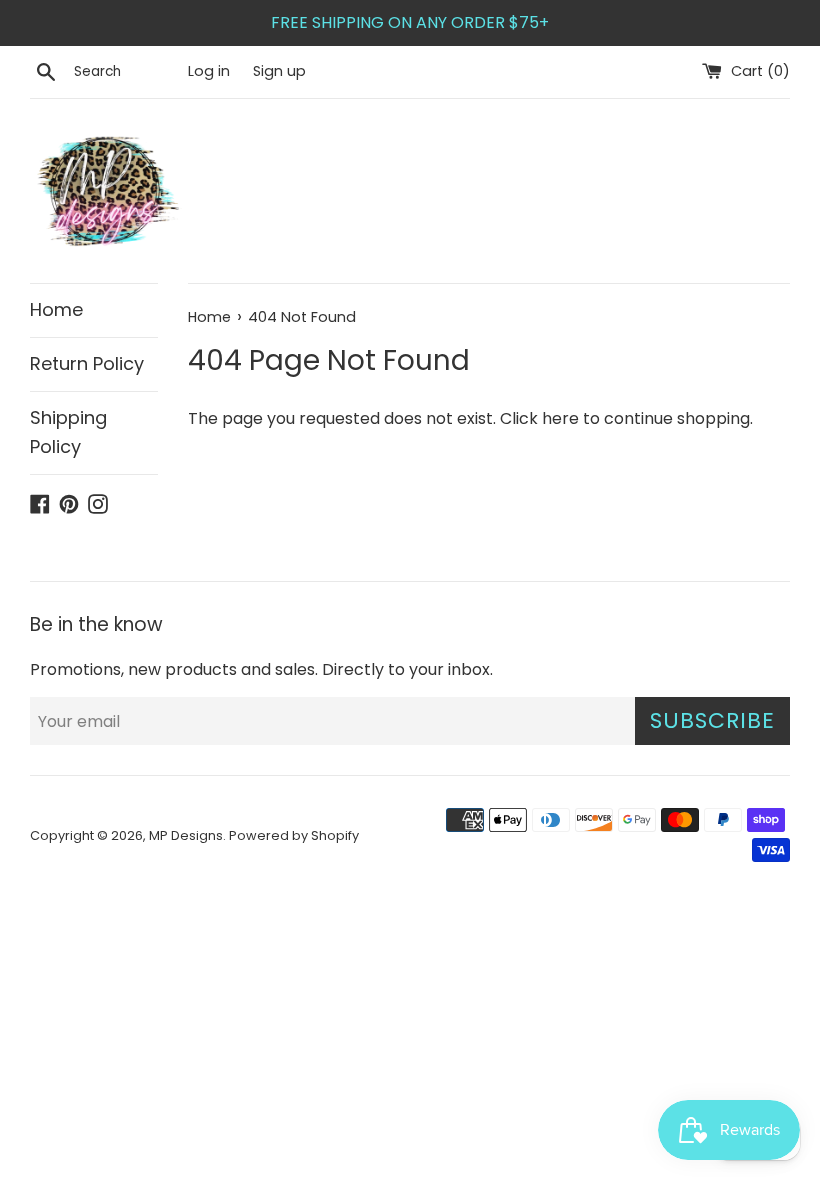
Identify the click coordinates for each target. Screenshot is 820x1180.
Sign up (279, 71)
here (560, 418)
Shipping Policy (68, 432)
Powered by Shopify (294, 835)
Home (56, 309)
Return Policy (87, 363)
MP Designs (186, 835)
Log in (209, 71)
